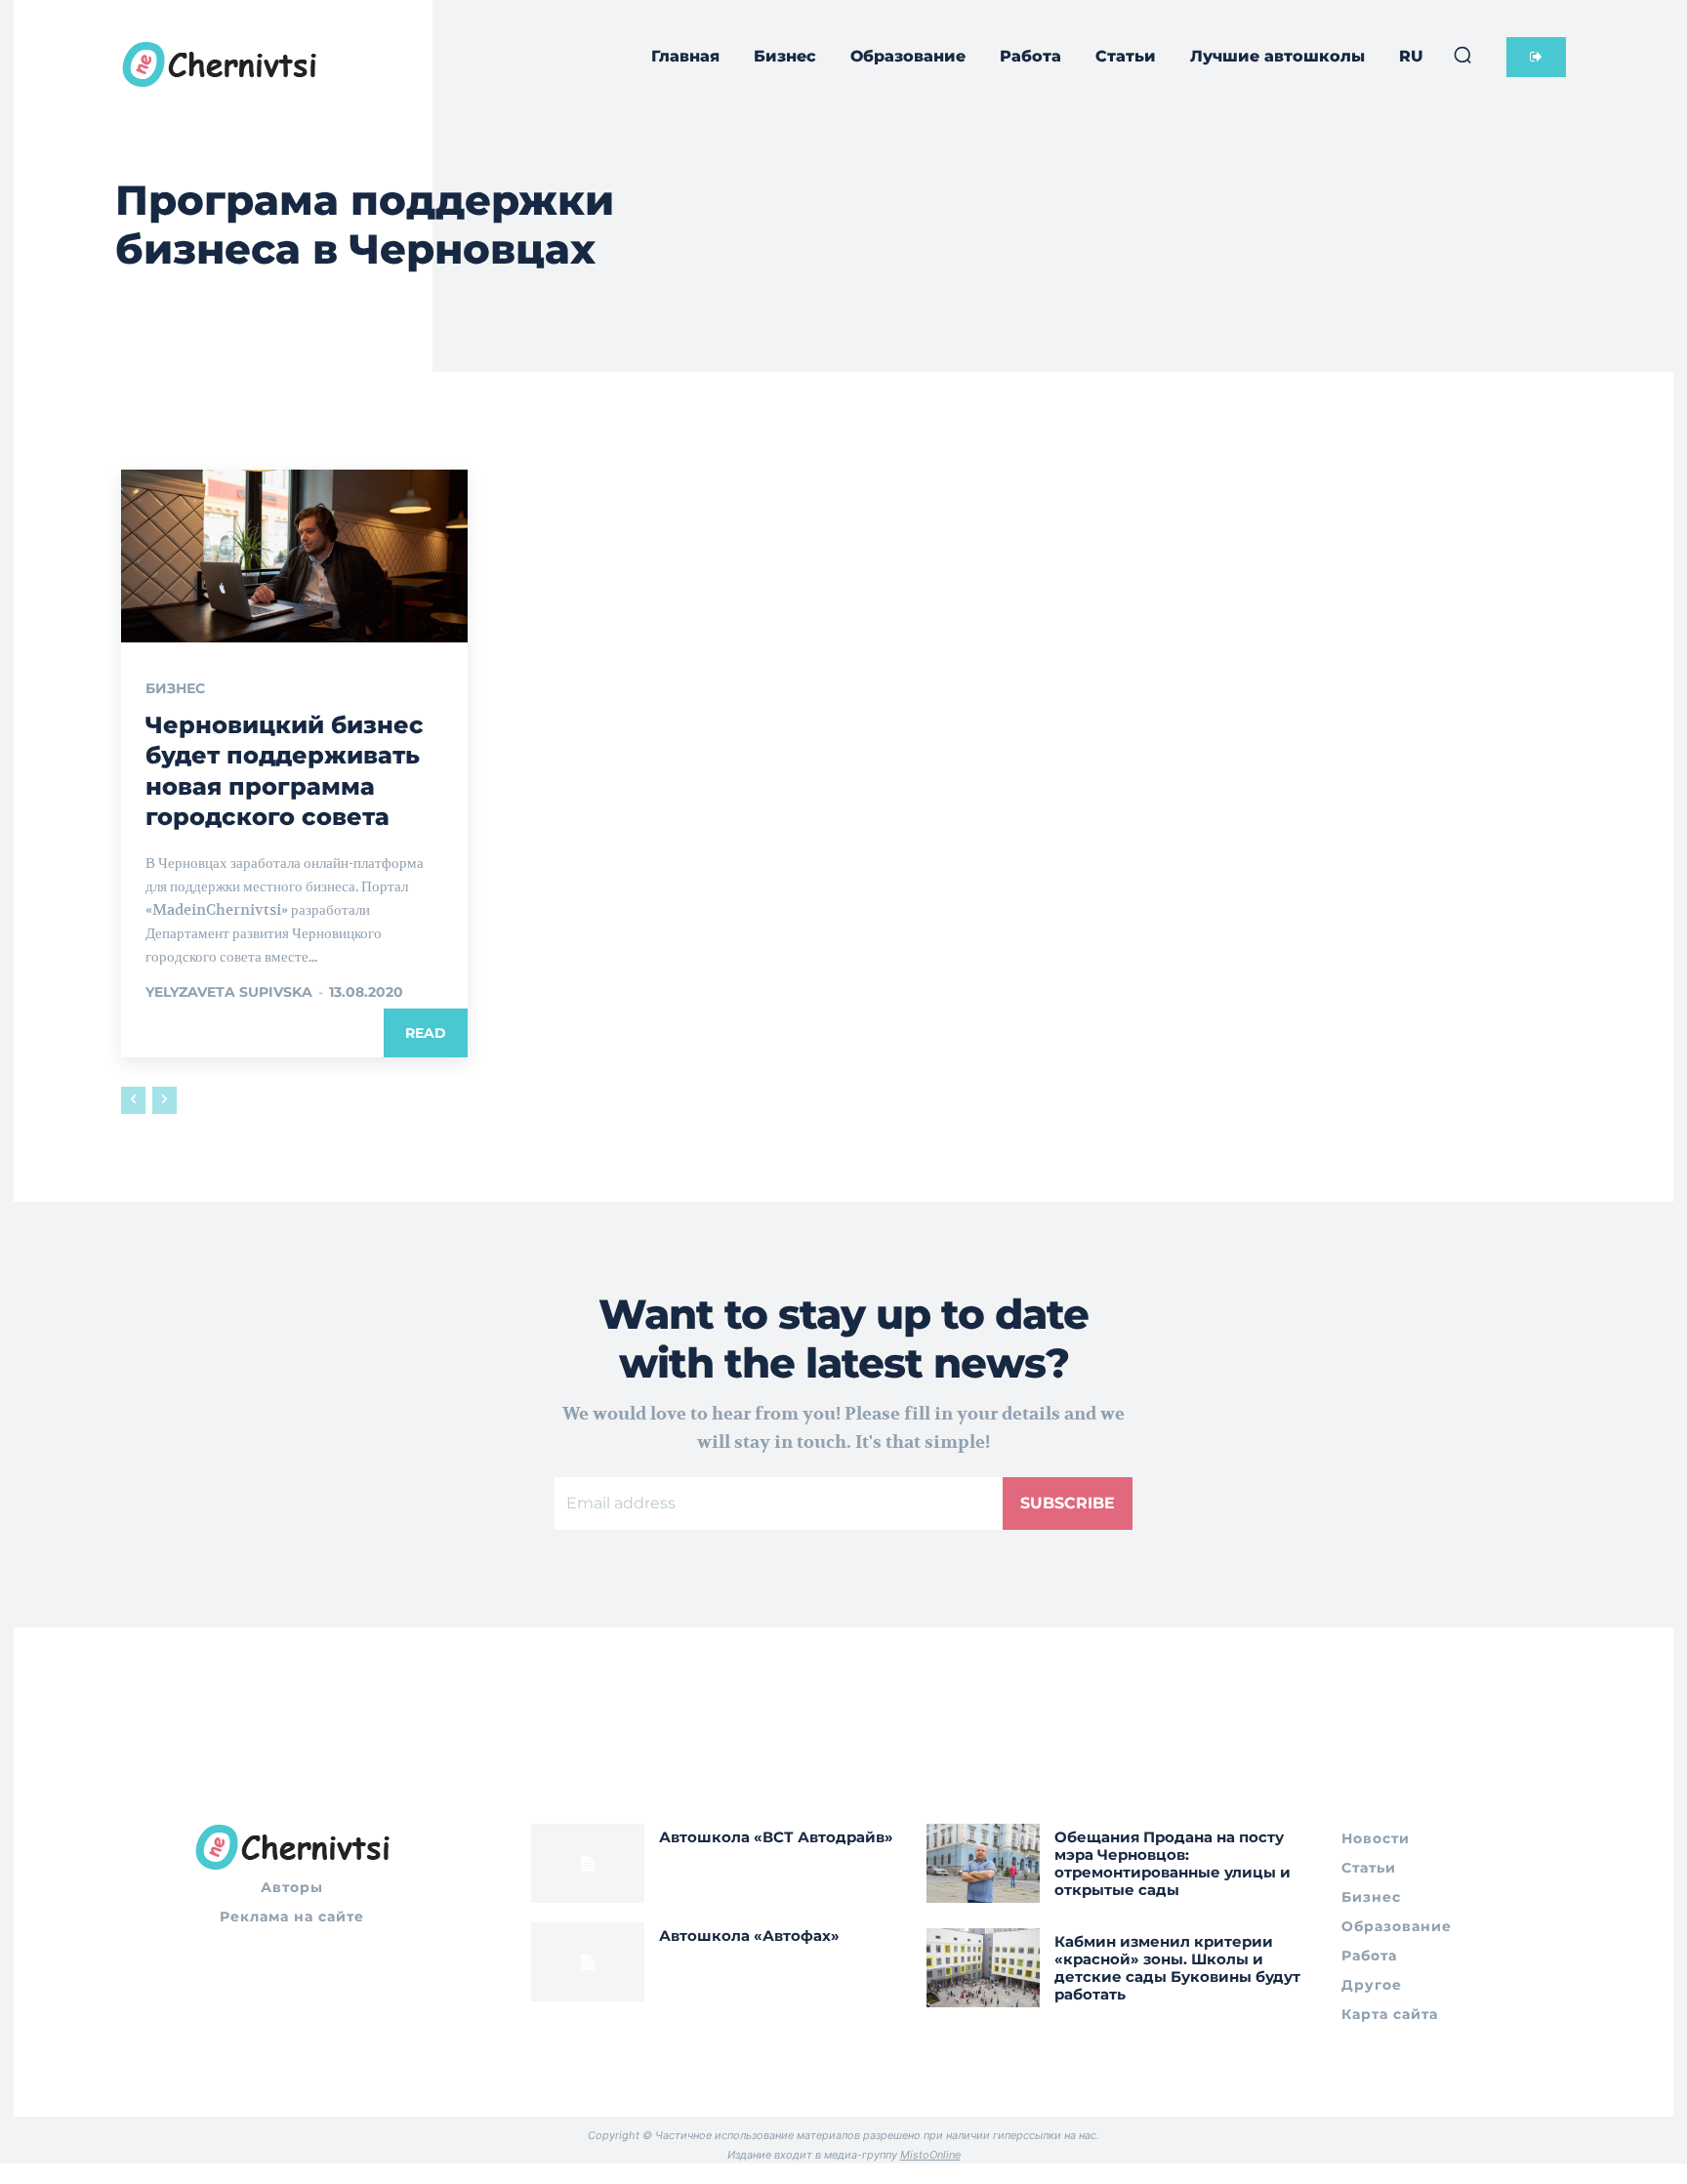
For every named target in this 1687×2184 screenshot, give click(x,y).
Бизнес (175, 688)
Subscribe (1068, 1503)
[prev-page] (133, 1100)
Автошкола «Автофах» (749, 1936)
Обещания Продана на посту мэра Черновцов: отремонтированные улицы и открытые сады (1173, 1863)
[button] (1462, 55)
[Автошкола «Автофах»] (588, 1962)
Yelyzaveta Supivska (229, 992)
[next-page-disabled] (165, 1100)
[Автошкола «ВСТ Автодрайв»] (588, 1863)
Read (426, 1033)
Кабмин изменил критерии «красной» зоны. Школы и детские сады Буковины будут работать (1177, 1968)
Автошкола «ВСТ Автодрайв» (776, 1837)
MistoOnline (930, 2155)
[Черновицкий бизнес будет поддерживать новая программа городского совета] (294, 556)
